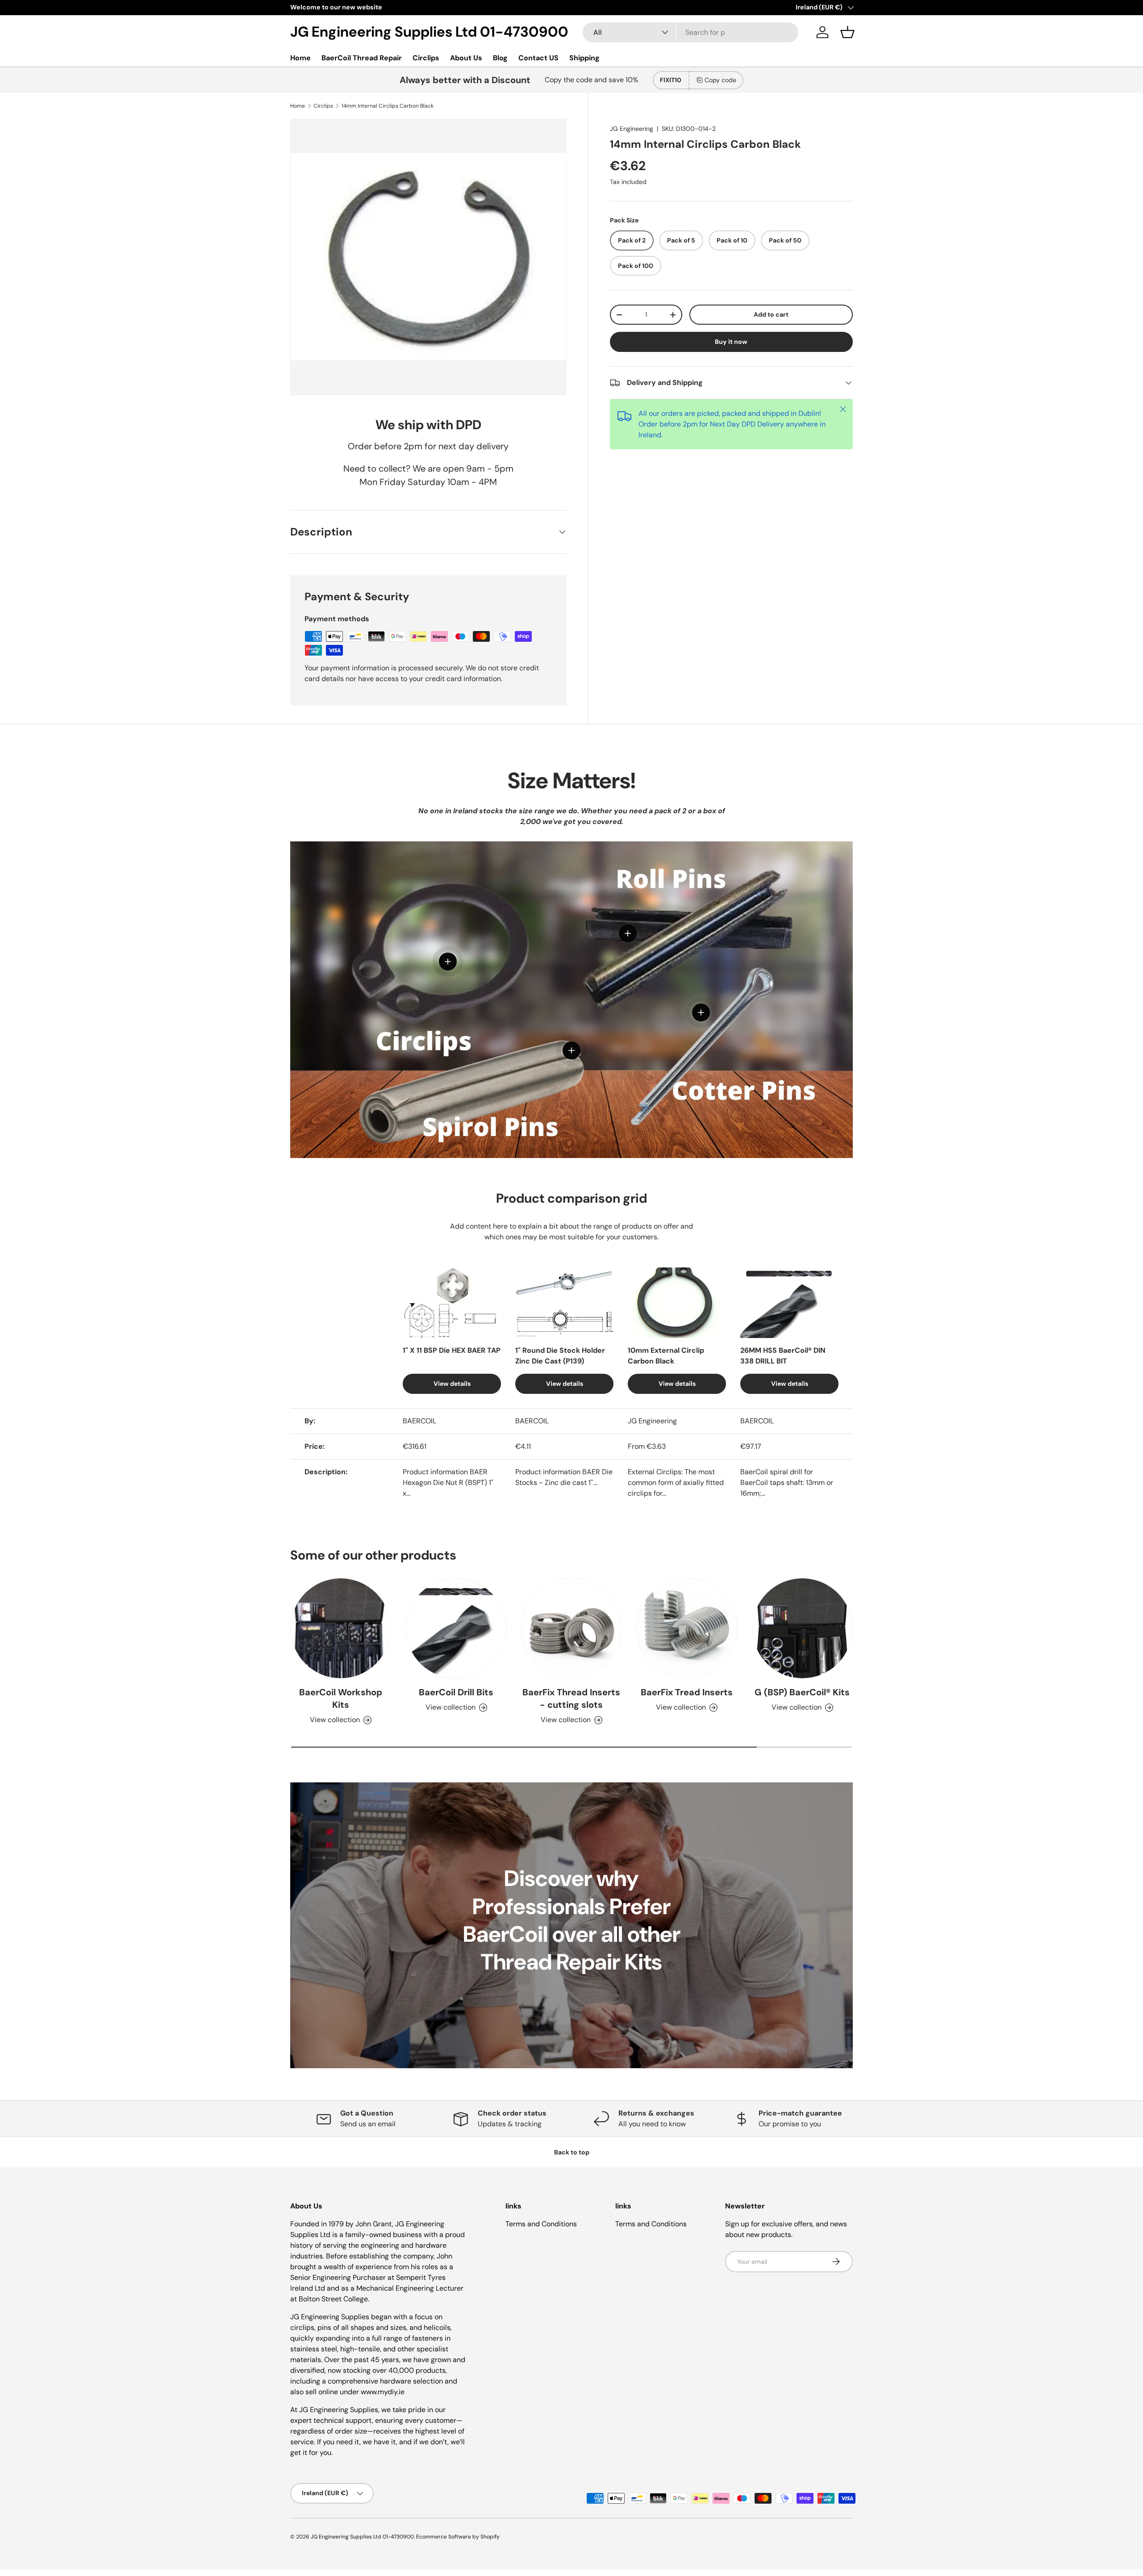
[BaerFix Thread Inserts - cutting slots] (571, 1628)
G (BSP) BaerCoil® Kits (802, 1692)
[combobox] (690, 32)
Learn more (383, 7)
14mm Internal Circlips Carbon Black (388, 106)
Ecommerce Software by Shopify (458, 2537)
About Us (466, 58)
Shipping (584, 58)
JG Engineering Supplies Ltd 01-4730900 (362, 2537)
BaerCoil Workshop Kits (341, 1698)
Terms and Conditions (541, 2224)
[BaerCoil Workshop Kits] (341, 1628)
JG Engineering (632, 129)
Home (300, 58)
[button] (847, 32)
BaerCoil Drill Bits (456, 1692)
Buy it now (731, 342)
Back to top (572, 2152)
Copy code (720, 80)
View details (452, 1384)
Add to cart (771, 314)
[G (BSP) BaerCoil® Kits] (802, 1628)
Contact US (538, 58)
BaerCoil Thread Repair (362, 58)
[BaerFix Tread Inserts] (687, 1628)
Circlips (426, 58)
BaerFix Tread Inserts (687, 1692)
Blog (500, 58)
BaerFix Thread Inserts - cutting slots (571, 1698)
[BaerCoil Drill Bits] (456, 1628)
